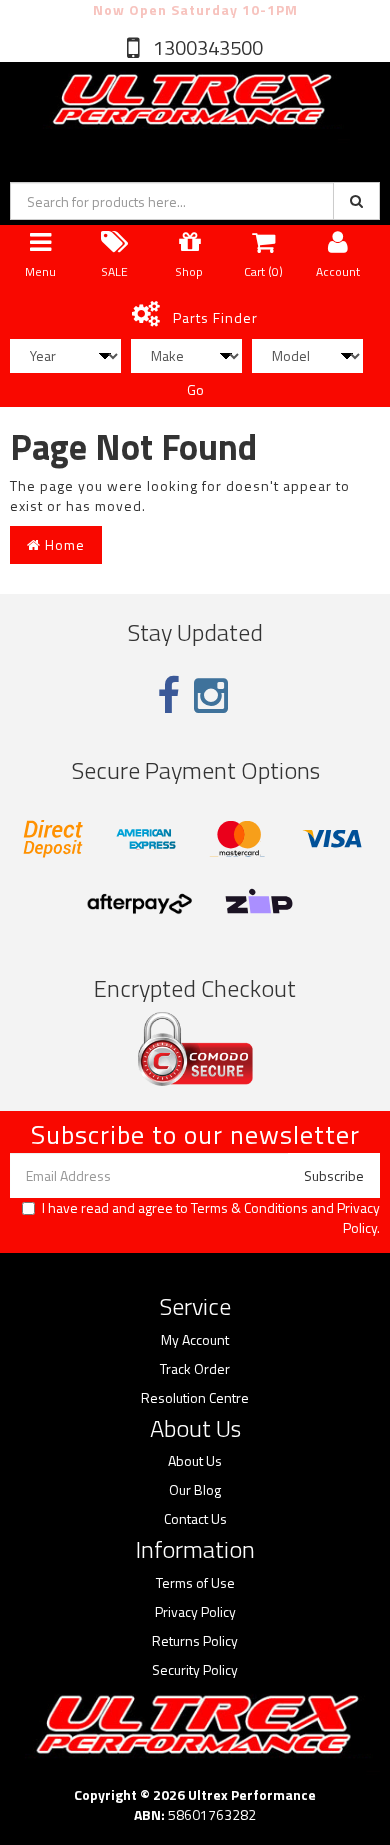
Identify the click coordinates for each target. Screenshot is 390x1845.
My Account (195, 1340)
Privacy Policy (358, 1217)
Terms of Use (195, 1583)
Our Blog (195, 1490)
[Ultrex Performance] (190, 100)
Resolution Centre (195, 1398)
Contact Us (195, 1519)
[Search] (356, 201)
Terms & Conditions (249, 1207)
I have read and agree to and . (211, 1218)
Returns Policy (195, 1641)
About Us (195, 1461)
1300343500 (206, 47)
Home (63, 544)
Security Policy (195, 1670)
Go (195, 389)
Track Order (195, 1369)
